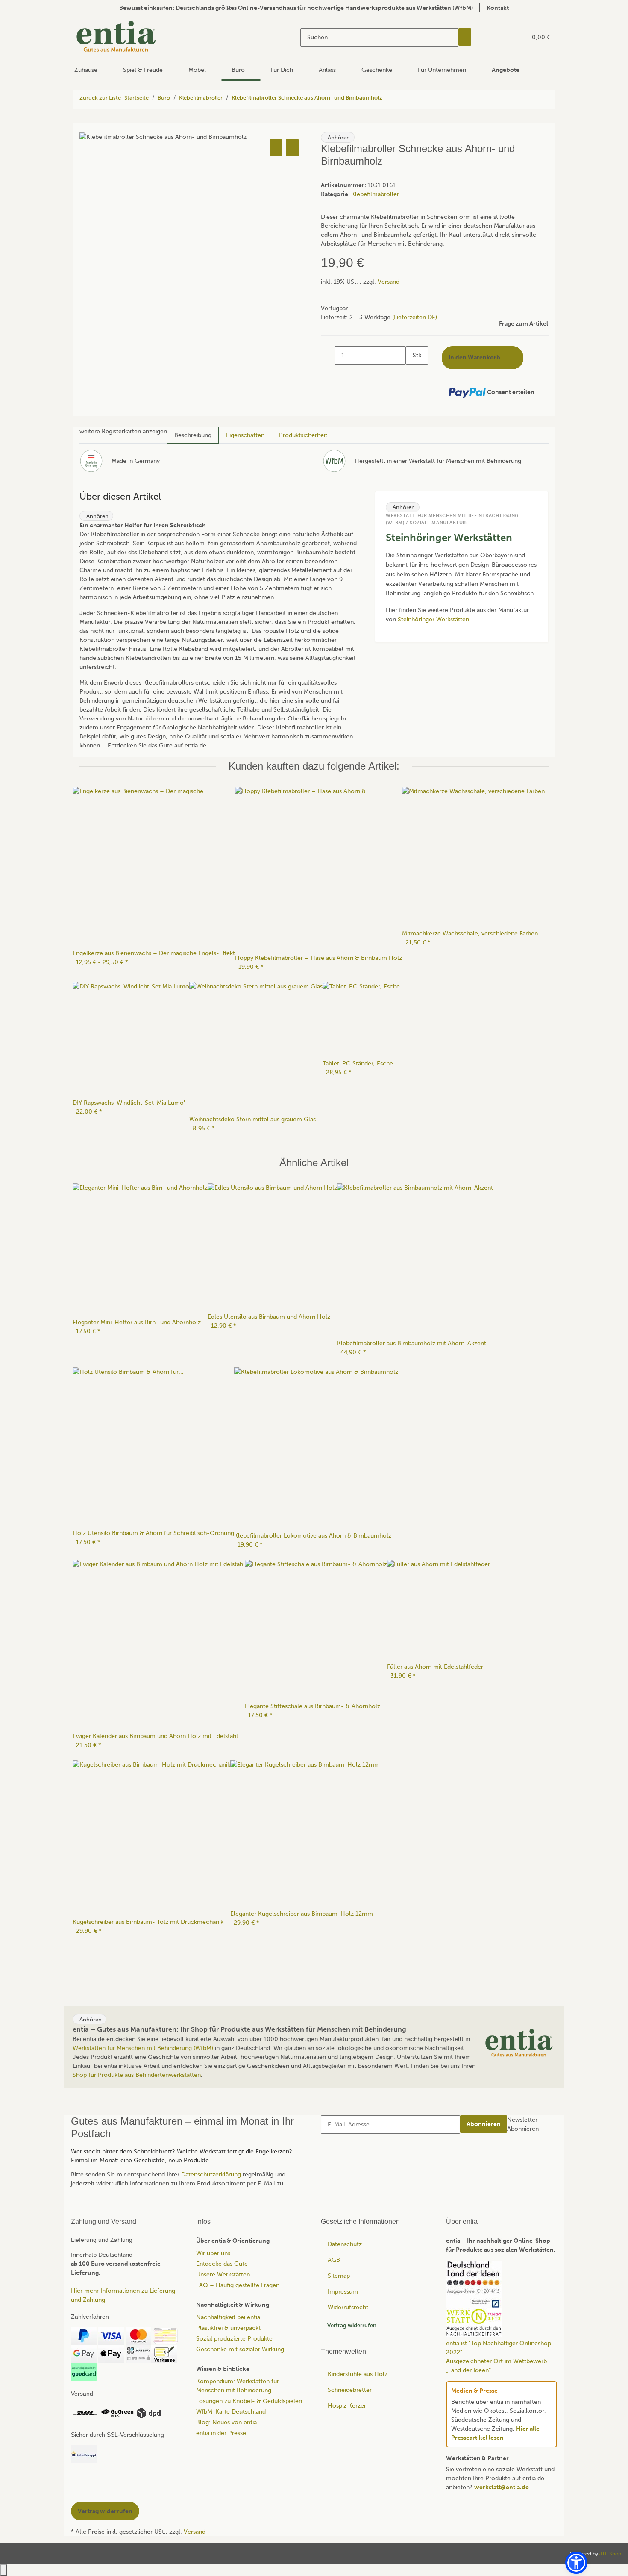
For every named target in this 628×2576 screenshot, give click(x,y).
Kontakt (498, 8)
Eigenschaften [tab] (245, 435)
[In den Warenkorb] (86, 127)
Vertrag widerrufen (352, 2325)
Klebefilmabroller (375, 194)
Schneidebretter (350, 2390)
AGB (334, 2260)
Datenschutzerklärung (211, 2175)
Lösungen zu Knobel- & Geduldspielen (249, 2401)
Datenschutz (345, 2244)
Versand (389, 282)
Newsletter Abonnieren (523, 2124)
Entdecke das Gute (222, 2264)
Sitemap (339, 2276)
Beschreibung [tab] (193, 435)
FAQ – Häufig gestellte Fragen (238, 2285)
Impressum (343, 2292)
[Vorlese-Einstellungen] (362, 138)
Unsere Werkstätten (223, 2275)
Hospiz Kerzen (348, 2406)
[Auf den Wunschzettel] (292, 148)
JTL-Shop (610, 2554)
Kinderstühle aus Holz (358, 2374)
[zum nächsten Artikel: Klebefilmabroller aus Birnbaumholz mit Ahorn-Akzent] (405, 99)
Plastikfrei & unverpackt (228, 2328)
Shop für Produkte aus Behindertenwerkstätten (137, 2075)
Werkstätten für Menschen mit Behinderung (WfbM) (143, 2048)
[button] (503, 37)
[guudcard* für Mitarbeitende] (84, 2372)
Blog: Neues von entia (226, 2422)
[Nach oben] (3, 2570)
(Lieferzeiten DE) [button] (415, 317)
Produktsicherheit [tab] (303, 435)
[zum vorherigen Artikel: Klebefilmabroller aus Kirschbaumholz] (389, 99)
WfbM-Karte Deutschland (231, 2412)
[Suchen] (465, 37)
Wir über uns (213, 2253)
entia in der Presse (221, 2433)
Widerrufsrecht (348, 2307)
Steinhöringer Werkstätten (433, 619)
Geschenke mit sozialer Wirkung (240, 2349)
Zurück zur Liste (100, 98)
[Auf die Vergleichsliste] (276, 148)
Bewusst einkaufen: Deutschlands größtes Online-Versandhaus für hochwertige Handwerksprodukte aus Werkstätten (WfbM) (296, 8)
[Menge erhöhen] (413, 374)
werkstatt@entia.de (502, 2487)
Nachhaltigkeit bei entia (228, 2317)
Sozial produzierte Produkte (234, 2339)
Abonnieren (484, 2124)
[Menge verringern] (328, 355)
